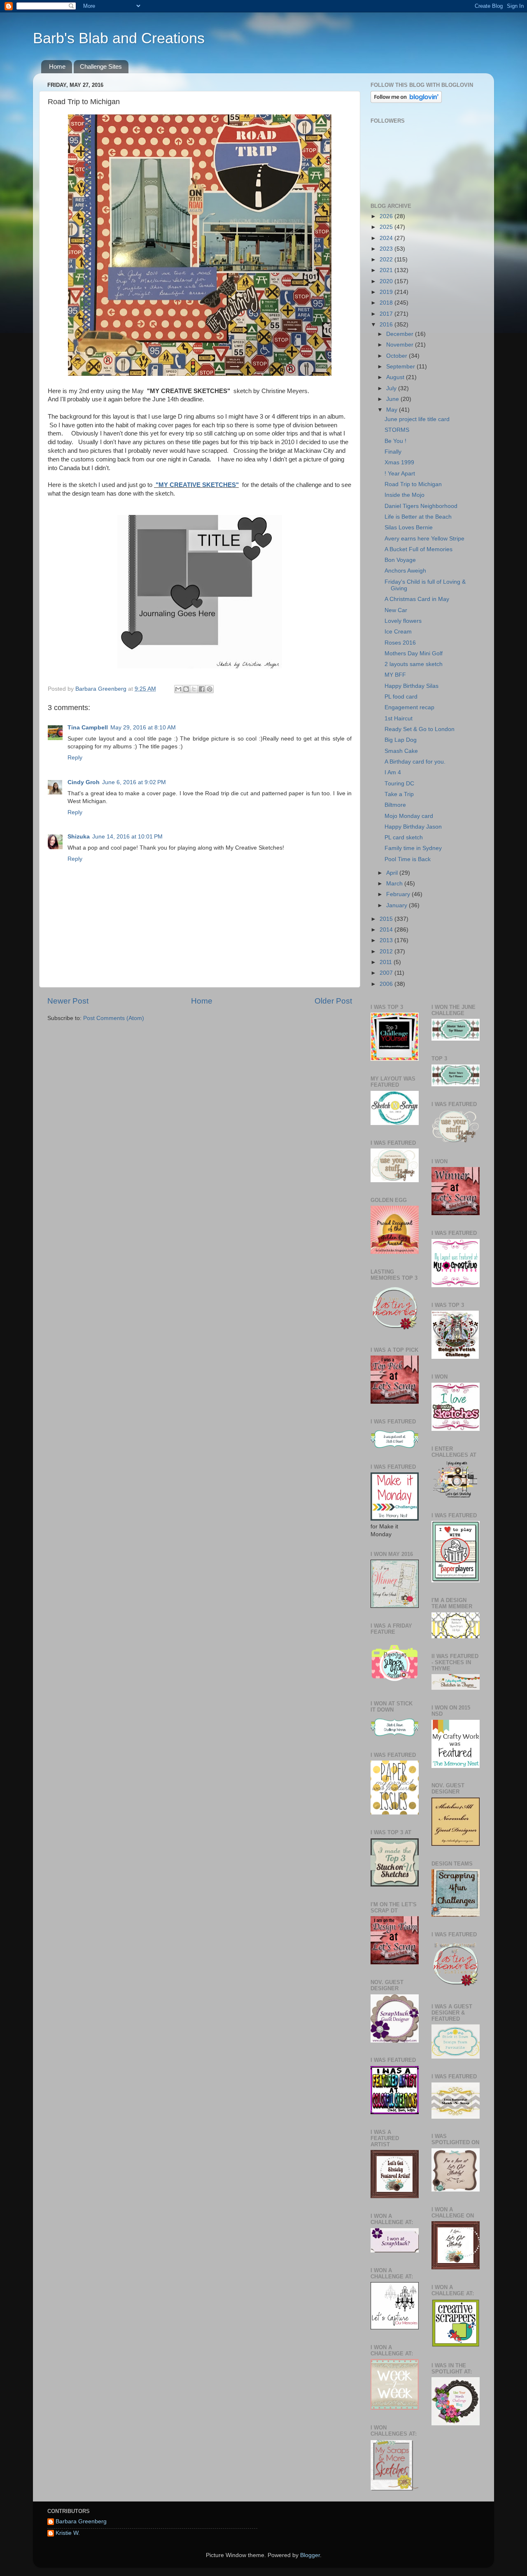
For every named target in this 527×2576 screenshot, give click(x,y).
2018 (387, 303)
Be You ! (395, 441)
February (399, 894)
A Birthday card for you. (415, 762)
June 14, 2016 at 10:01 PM (127, 837)
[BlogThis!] (186, 689)
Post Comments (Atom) (114, 1018)
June (393, 399)
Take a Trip (399, 794)
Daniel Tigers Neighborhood (421, 506)
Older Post (333, 1001)
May (393, 410)
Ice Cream (398, 632)
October (398, 356)
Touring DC (399, 784)
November (401, 345)
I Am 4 (393, 772)
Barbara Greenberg (81, 2521)
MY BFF (395, 675)
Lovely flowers (403, 621)
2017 (387, 314)
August (396, 377)
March (395, 884)
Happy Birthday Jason (413, 827)
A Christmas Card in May (417, 599)
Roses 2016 (400, 643)
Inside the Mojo (405, 495)
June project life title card (417, 419)
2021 (387, 270)
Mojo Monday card (409, 816)
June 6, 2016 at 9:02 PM (134, 782)
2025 (387, 227)
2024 (387, 238)
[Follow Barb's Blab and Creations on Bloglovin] (406, 101)
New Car (396, 610)
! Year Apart (400, 474)
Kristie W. (68, 2533)
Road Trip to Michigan (413, 484)
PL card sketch (404, 837)
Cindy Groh (84, 782)
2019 (387, 292)
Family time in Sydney (413, 848)
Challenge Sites (101, 66)
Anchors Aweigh (405, 571)
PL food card (401, 697)
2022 (387, 260)
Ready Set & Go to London (420, 729)
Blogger (310, 2555)
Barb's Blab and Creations (119, 38)
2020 (387, 281)
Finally (393, 452)
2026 (387, 216)
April (393, 873)
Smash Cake (401, 751)
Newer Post (68, 1001)
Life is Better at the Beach (418, 517)
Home (57, 66)
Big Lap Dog (401, 740)
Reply (75, 758)
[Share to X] (194, 689)
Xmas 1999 (399, 462)
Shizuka (79, 837)
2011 (387, 962)
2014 (387, 930)
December (401, 334)
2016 (387, 325)
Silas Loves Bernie (409, 528)
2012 (387, 951)
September (401, 367)
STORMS (397, 430)
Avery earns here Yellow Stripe (424, 539)
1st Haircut (399, 719)
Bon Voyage (400, 560)
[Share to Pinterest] (210, 689)
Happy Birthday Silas (412, 686)
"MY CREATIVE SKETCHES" (196, 485)
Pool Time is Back (408, 859)
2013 (387, 940)
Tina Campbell (88, 728)
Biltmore (395, 805)
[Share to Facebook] (202, 689)
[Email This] (178, 689)
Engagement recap (409, 707)
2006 (387, 984)
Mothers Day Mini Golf (414, 653)
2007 (387, 973)
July (392, 388)
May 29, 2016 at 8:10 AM (143, 728)
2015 (387, 919)
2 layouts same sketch (414, 664)
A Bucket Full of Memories (419, 549)
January (398, 905)
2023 (387, 249)
